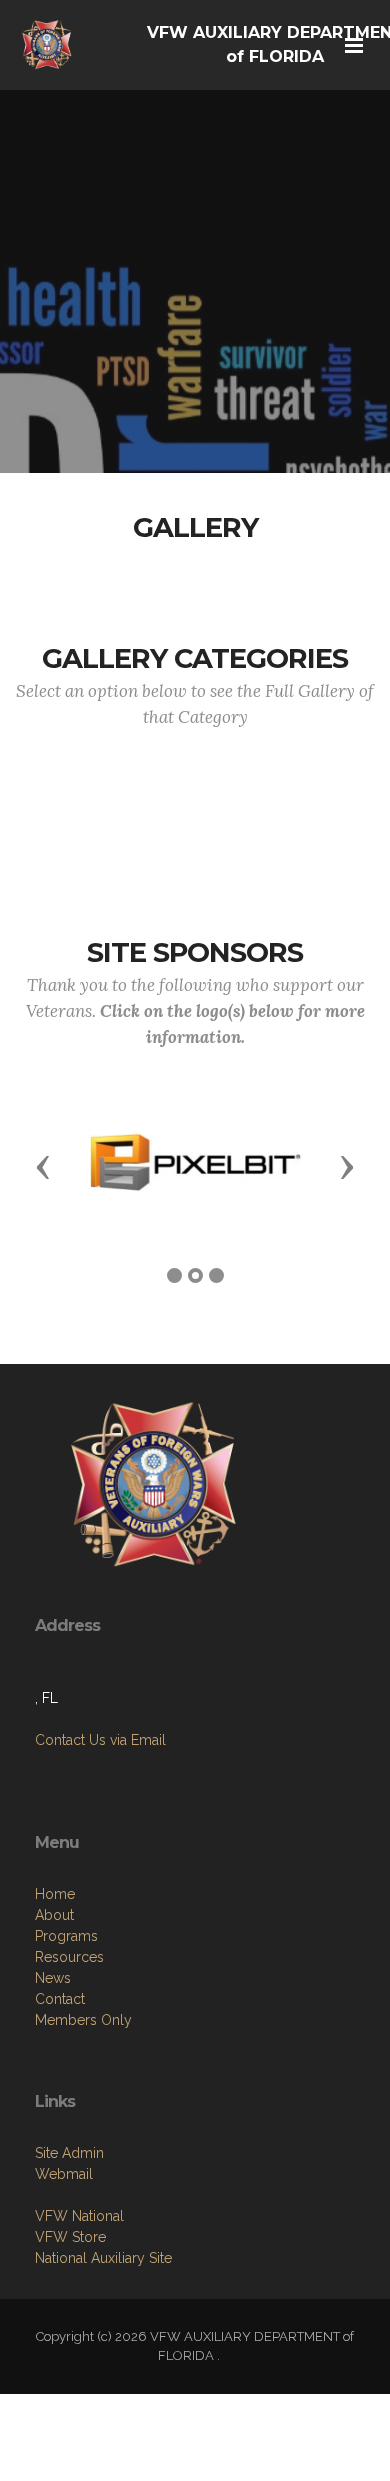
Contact (60, 1999)
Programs (66, 1936)
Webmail (64, 2174)
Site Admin (69, 2153)
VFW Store (70, 2237)
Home (55, 1894)
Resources (69, 1957)
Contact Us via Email (100, 1740)
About (54, 1915)
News (53, 1978)
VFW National (79, 2216)
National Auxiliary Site (103, 2258)
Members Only (83, 2020)
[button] (43, 1166)
